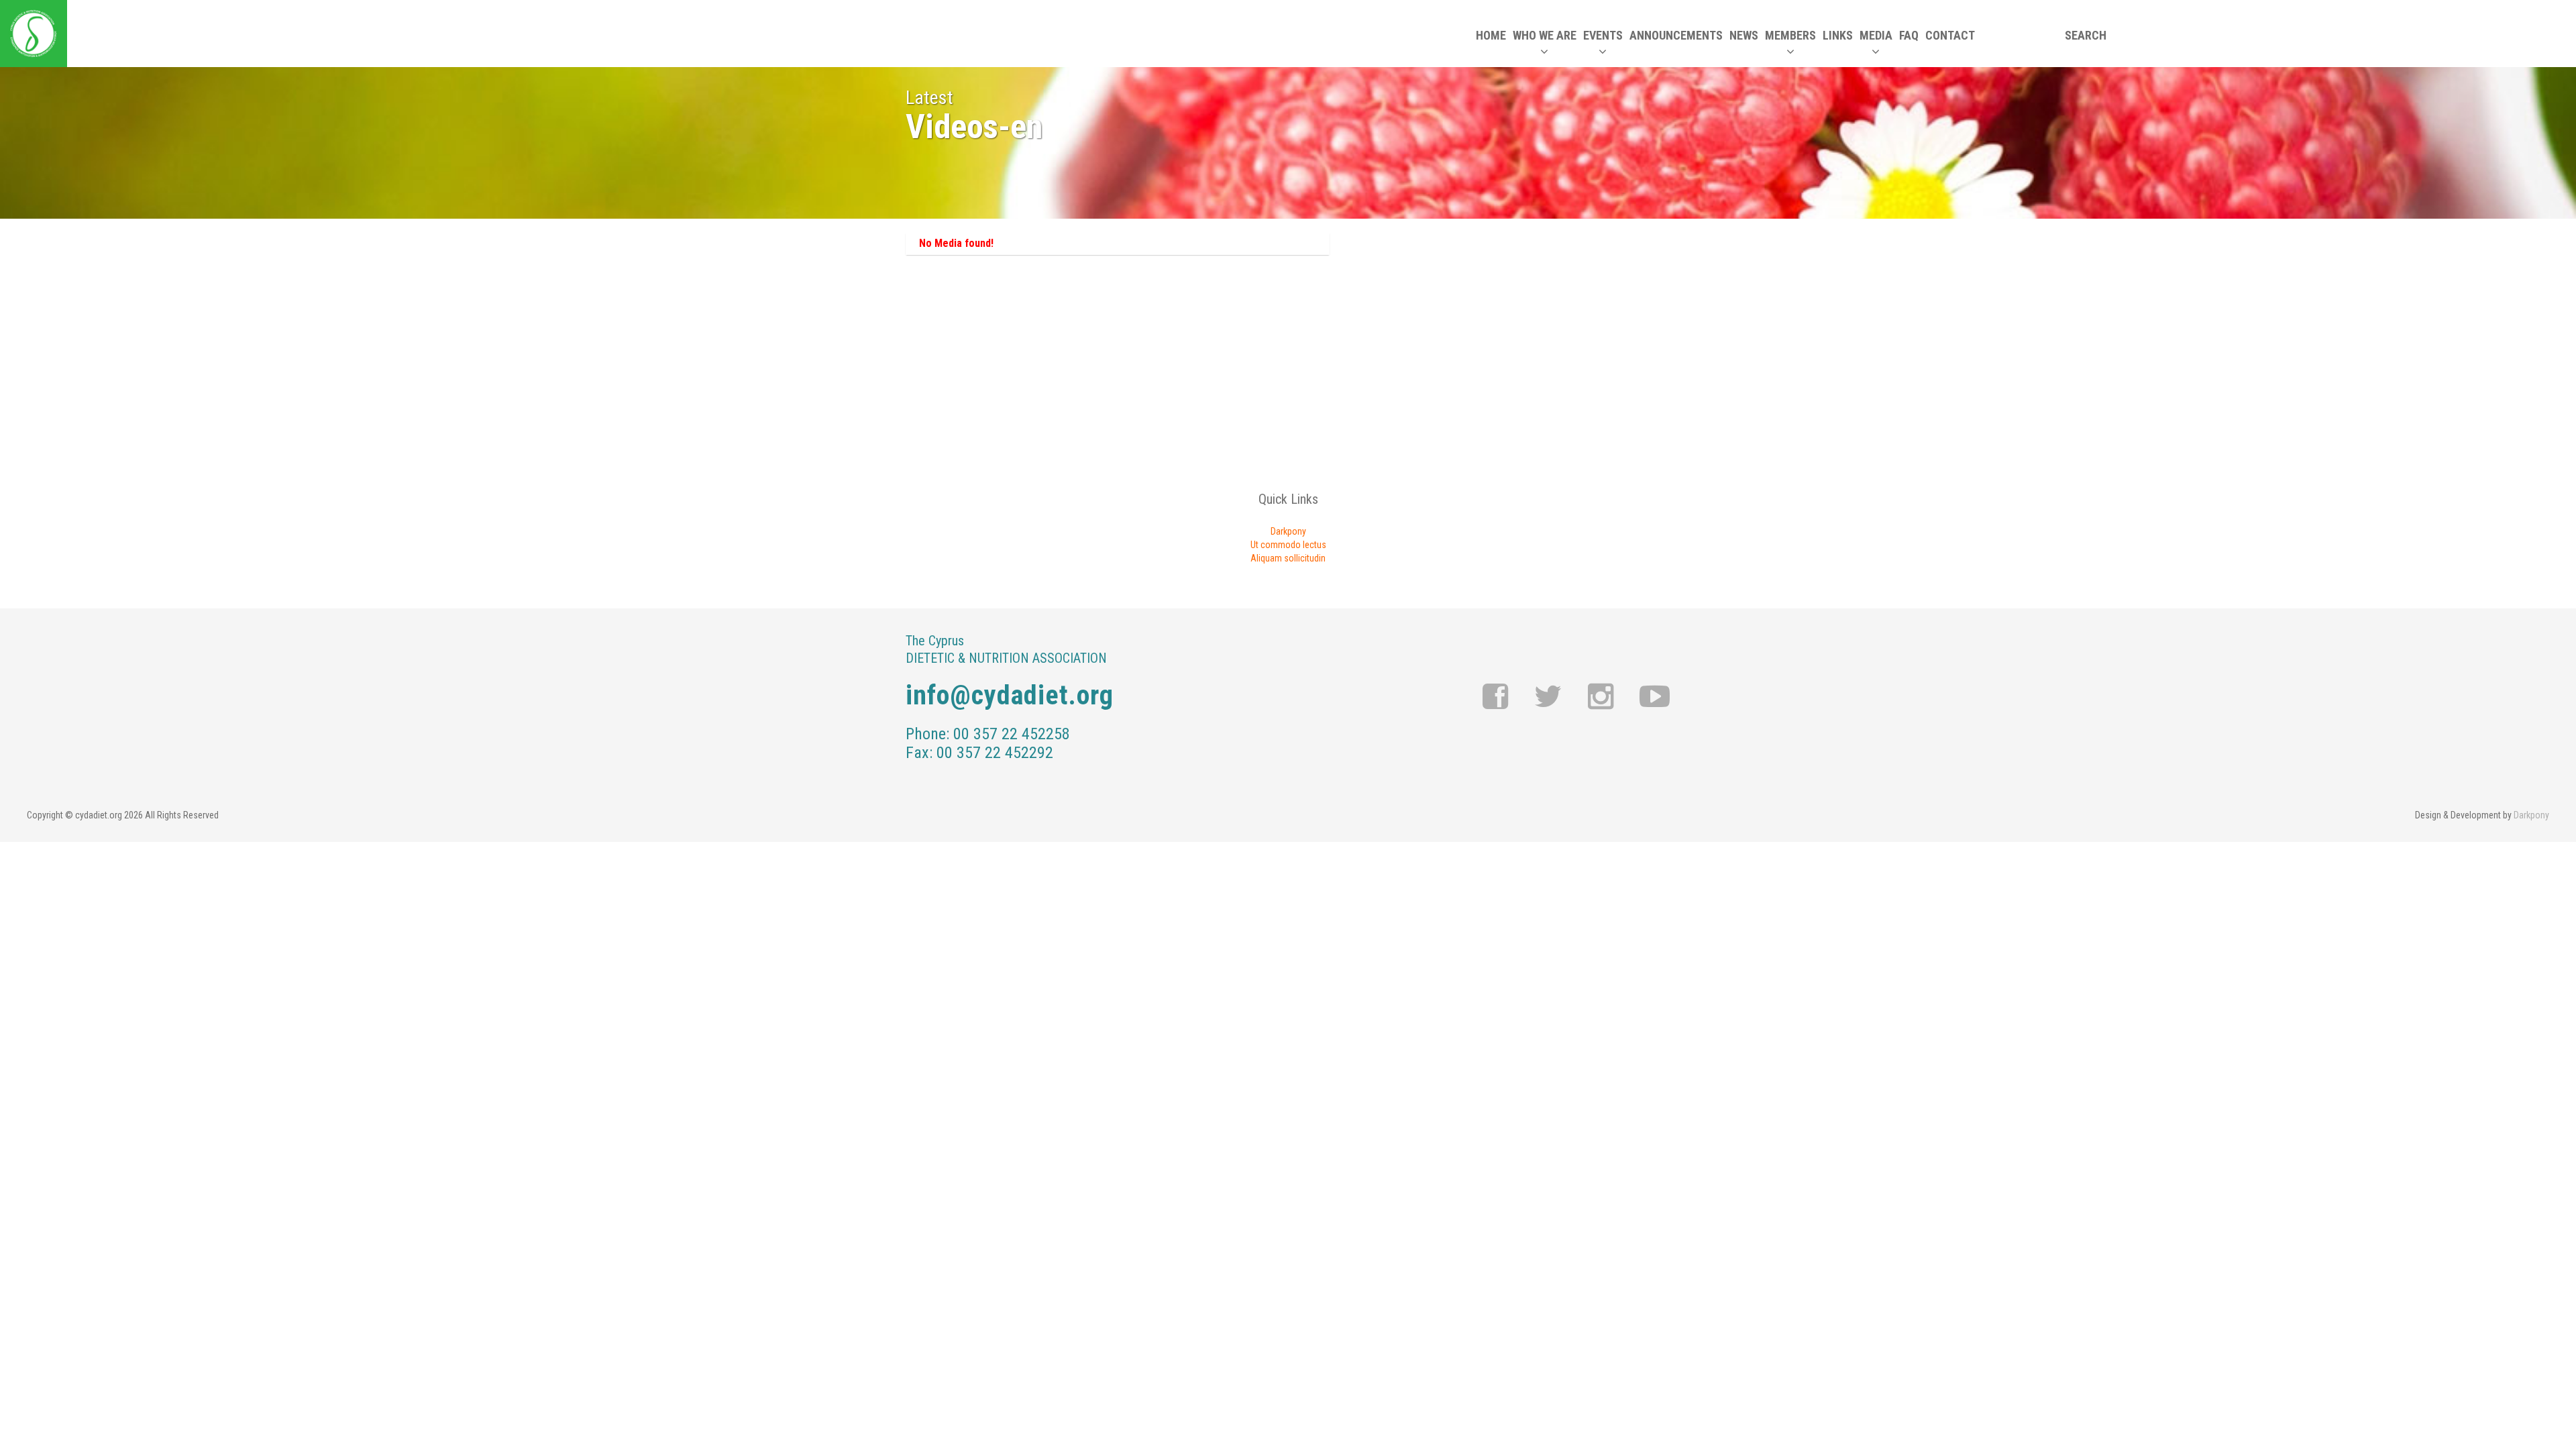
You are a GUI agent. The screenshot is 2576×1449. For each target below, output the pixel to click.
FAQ (1909, 35)
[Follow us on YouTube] (1655, 697)
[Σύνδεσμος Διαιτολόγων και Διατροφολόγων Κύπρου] (34, 34)
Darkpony (1288, 531)
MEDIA (1876, 35)
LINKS (1838, 35)
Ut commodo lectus (1288, 545)
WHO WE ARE (1545, 35)
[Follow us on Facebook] (1496, 697)
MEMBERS (1790, 35)
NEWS (1744, 35)
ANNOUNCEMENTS (1676, 35)
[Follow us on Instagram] (1601, 697)
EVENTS (1603, 35)
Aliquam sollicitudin (1288, 558)
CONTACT (1950, 35)
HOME (1491, 35)
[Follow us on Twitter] (1548, 697)
